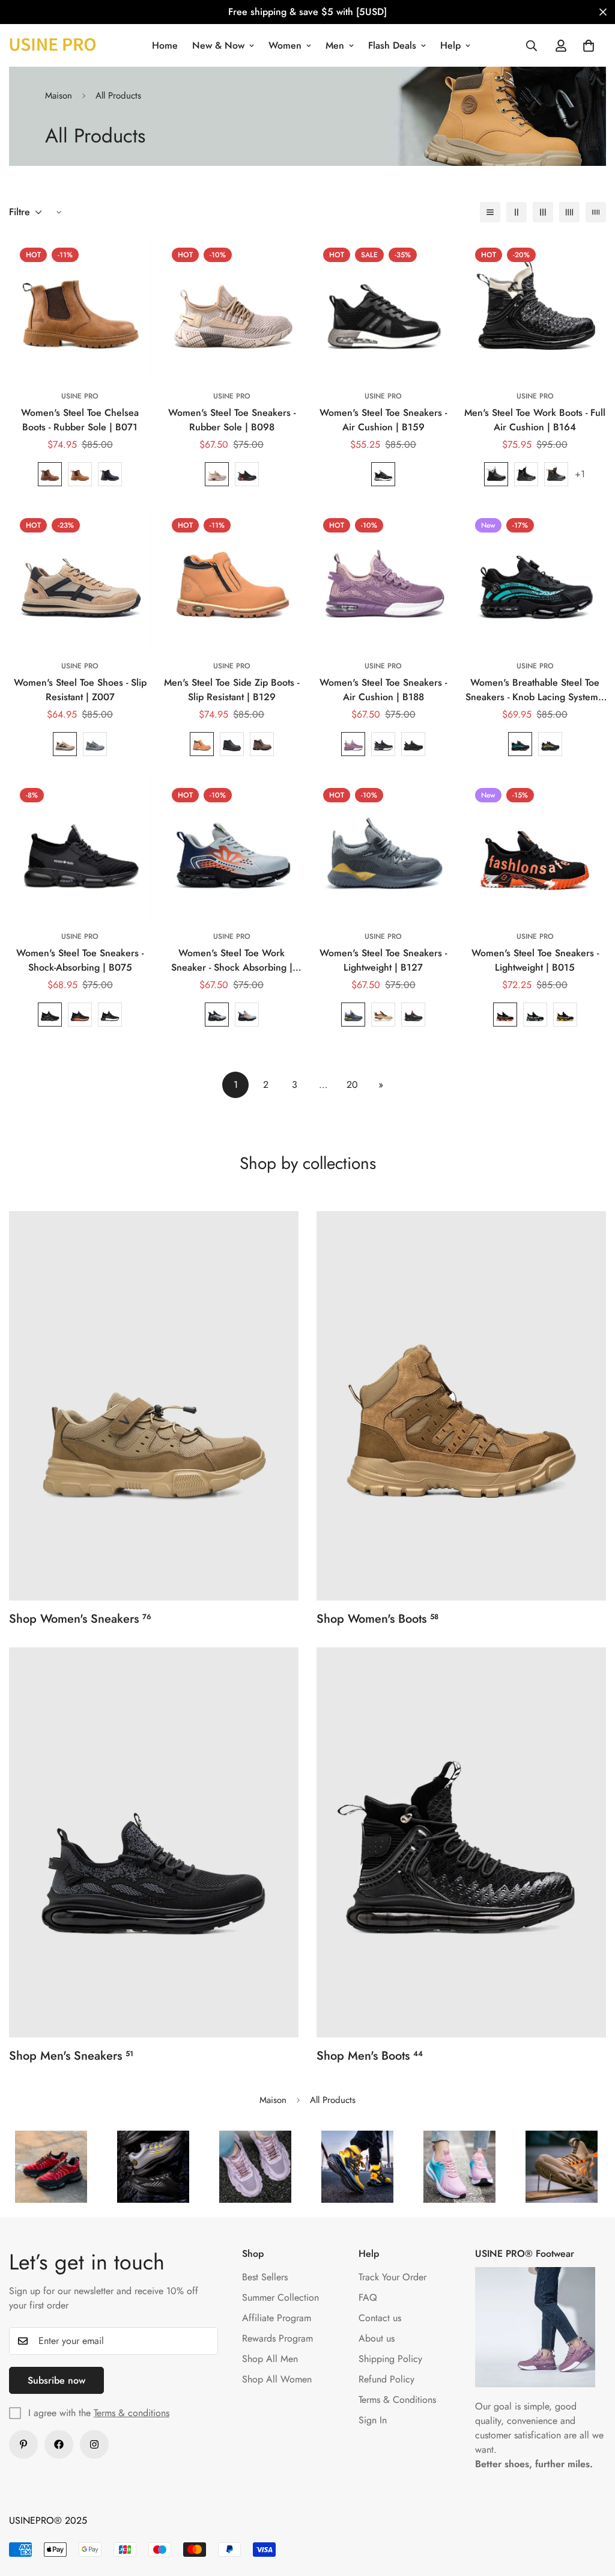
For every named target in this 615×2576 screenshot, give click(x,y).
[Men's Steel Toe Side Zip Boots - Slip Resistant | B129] (232, 578)
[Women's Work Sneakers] (154, 1406)
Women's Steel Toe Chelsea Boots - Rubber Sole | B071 (80, 420)
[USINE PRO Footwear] (53, 45)
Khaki (65, 744)
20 (352, 1085)
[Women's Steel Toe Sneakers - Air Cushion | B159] (383, 308)
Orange (80, 1015)
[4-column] (569, 212)
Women (285, 45)
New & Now (218, 45)
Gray (383, 744)
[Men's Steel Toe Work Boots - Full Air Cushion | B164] (535, 308)
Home (165, 45)
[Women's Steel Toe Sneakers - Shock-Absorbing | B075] (80, 848)
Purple (353, 744)
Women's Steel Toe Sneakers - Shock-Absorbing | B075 (80, 960)
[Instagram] (94, 2444)
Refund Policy (386, 2379)
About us (377, 2338)
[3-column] (543, 212)
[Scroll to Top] (592, 2510)
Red (505, 1015)
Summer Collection (280, 2297)
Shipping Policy (390, 2359)
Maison (59, 96)
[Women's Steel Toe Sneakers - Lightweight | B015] (535, 848)
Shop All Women (277, 2379)
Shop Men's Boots (370, 2056)
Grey (95, 744)
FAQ (368, 2297)
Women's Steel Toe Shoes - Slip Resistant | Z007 (80, 690)
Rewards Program (277, 2338)
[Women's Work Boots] (461, 1406)
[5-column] (596, 212)
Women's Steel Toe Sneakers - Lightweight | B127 (383, 960)
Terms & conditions (132, 2413)
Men (335, 45)
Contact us (380, 2318)
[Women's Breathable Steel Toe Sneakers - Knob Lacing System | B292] (535, 578)
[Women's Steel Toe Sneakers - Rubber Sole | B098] (232, 308)
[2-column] (517, 212)
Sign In (373, 2420)
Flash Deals (392, 45)
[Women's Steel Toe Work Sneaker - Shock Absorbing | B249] (232, 848)
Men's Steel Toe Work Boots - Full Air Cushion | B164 (535, 420)
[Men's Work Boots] (461, 1842)
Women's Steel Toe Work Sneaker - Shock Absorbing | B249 (232, 960)
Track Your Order (392, 2277)
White (496, 474)
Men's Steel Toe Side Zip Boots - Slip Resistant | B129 (232, 690)
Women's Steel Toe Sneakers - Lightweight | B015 (535, 960)
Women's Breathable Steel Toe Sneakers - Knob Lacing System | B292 (535, 690)
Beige (217, 474)
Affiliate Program (277, 2318)
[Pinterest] (23, 2444)
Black (110, 474)
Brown (202, 744)
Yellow (565, 1015)
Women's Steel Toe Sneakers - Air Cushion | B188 (383, 690)
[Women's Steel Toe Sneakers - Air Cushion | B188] (383, 578)
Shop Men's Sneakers (71, 2056)
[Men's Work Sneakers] (154, 1842)
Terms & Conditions (397, 2400)
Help (450, 45)
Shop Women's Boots (377, 1619)
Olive (556, 474)
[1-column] (490, 212)
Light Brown (80, 474)
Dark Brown (50, 474)
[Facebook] (59, 2444)
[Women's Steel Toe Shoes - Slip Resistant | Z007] (80, 578)
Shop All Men (270, 2359)
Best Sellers (265, 2277)
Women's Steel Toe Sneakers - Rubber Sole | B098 (232, 420)
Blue (520, 744)
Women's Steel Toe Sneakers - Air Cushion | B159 (383, 420)
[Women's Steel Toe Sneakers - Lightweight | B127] (383, 848)
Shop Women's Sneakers (80, 1619)
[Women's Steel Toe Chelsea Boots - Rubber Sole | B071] (80, 308)
